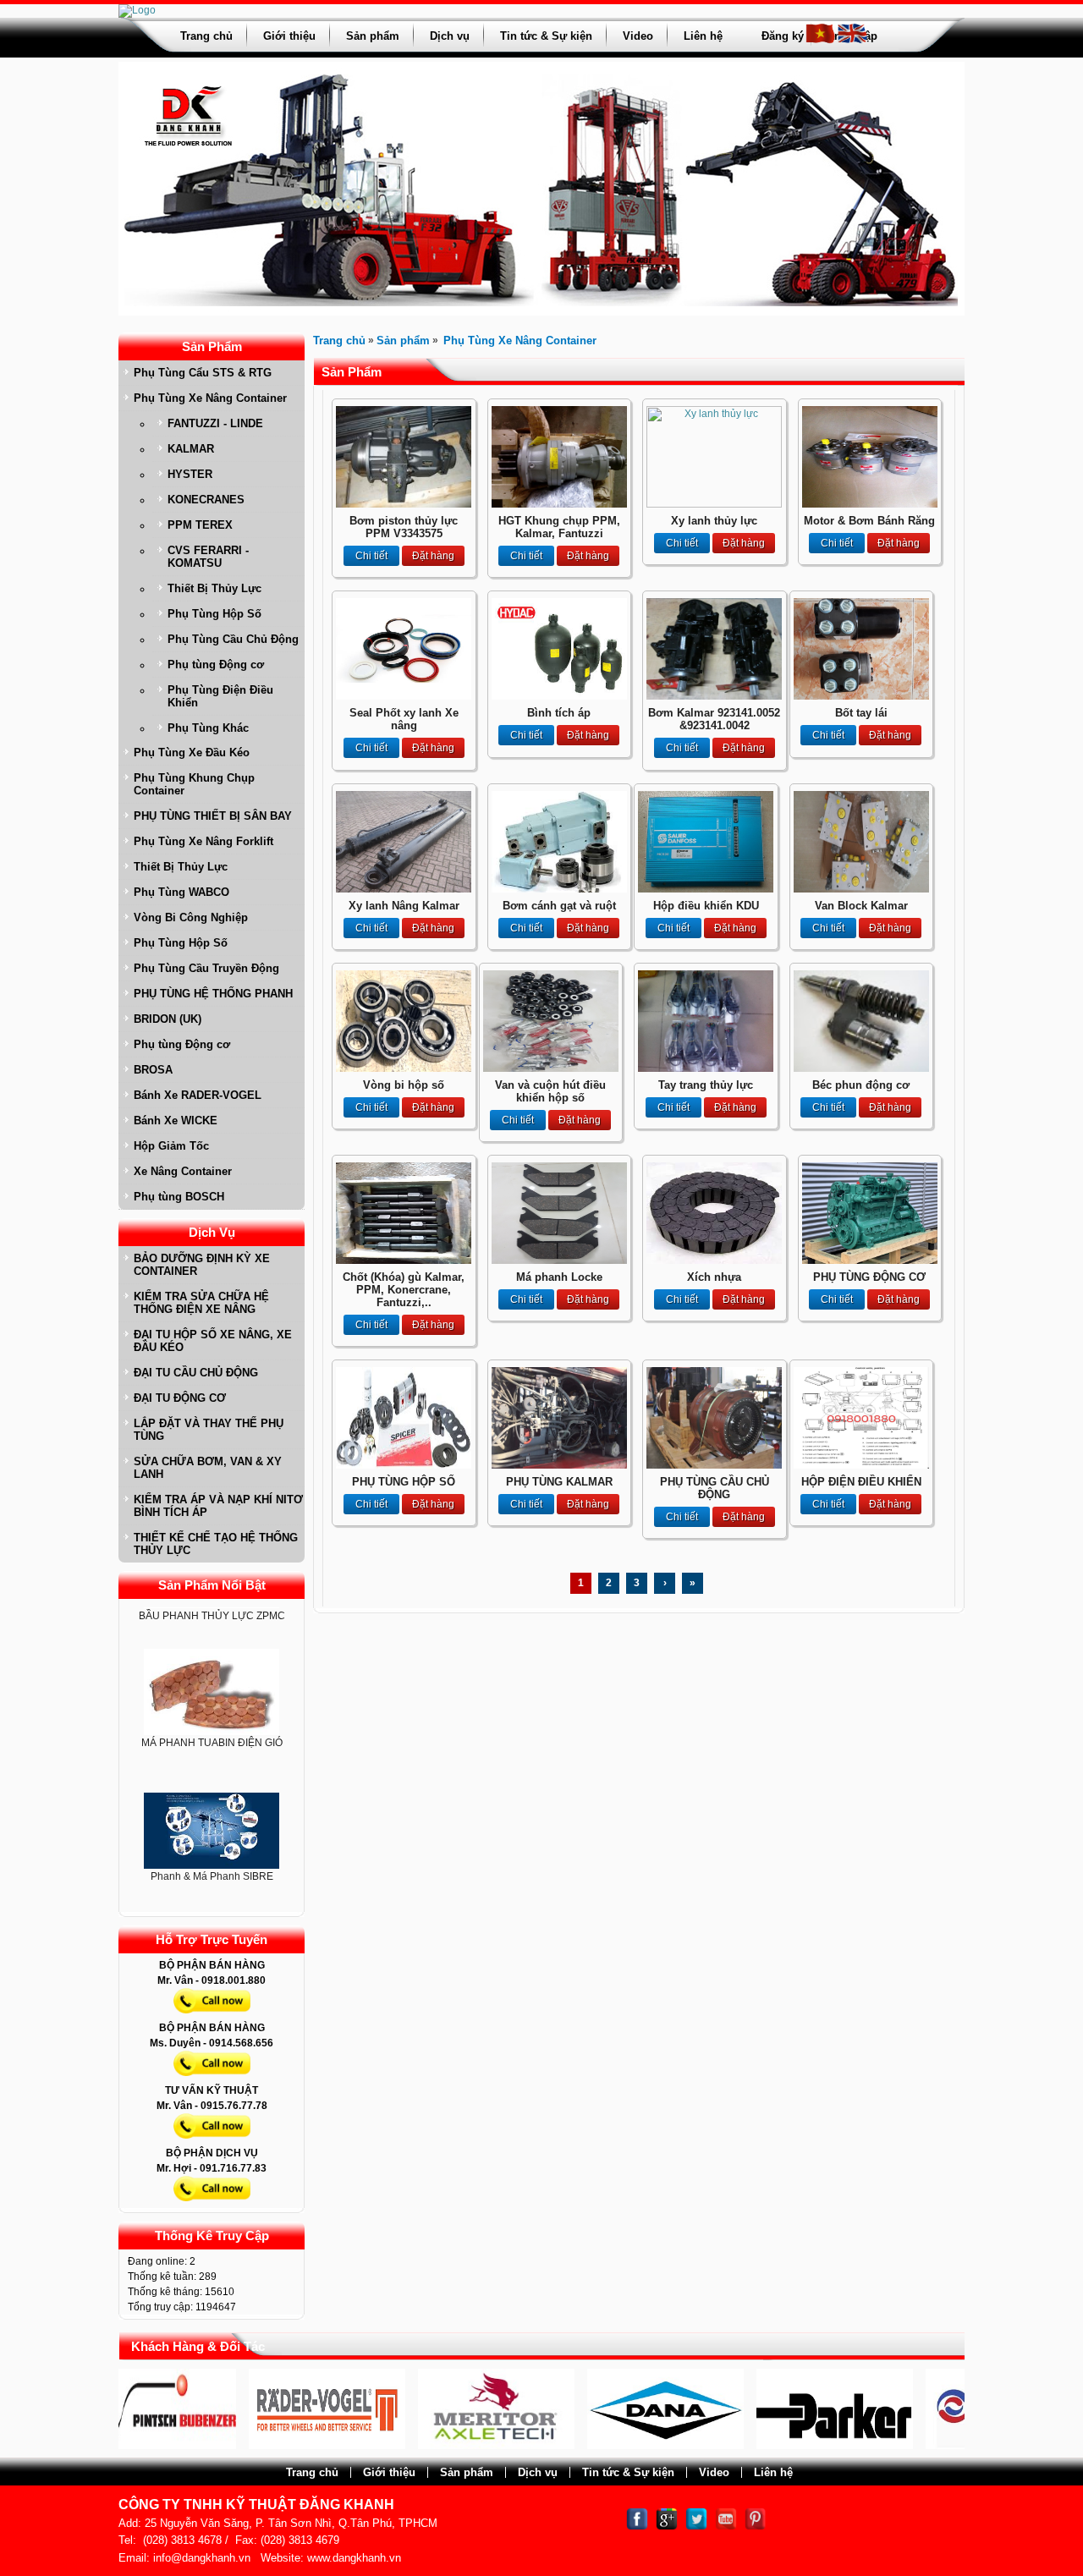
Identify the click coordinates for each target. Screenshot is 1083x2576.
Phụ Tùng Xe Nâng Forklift (203, 841)
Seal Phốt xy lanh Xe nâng (404, 719)
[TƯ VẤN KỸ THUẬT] (212, 2142)
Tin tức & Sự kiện (546, 36)
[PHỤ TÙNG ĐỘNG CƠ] (870, 1261)
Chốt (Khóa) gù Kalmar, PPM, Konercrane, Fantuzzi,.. (404, 1290)
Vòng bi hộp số (404, 1085)
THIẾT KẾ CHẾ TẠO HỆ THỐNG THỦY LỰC (216, 1544)
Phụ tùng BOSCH (179, 1197)
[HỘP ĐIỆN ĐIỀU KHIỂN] (861, 1465)
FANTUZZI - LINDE (215, 423)
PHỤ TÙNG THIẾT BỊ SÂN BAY (213, 816)
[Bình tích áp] (559, 696)
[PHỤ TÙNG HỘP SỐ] (404, 1465)
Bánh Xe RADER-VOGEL (198, 1095)
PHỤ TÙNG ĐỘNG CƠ (869, 1277)
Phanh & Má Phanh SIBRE (212, 1835)
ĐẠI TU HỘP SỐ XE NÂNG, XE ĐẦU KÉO (213, 1341)
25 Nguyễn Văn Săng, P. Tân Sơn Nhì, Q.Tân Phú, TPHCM (291, 2523)
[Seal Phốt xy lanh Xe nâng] (404, 696)
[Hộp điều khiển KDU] (706, 889)
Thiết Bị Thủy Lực (214, 588)
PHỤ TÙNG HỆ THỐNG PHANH (213, 994)
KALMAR (191, 449)
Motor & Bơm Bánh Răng (869, 521)
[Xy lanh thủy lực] (714, 504)
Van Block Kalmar (861, 906)
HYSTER (190, 474)
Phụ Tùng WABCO (181, 892)
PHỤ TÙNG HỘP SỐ (404, 1482)
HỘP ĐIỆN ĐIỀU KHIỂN (861, 1482)
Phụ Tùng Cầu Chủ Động (233, 639)
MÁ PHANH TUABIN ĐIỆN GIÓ (212, 1701)
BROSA (153, 1070)
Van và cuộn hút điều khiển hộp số (550, 1091)
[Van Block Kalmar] (861, 889)
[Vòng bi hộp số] (404, 1068)
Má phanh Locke (559, 1277)
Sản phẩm (373, 36)
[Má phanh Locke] (559, 1261)
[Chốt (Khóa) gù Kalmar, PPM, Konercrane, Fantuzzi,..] (404, 1261)
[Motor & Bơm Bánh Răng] (870, 504)
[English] (852, 41)
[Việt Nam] (820, 41)
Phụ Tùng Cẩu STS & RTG (203, 373)
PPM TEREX (200, 525)
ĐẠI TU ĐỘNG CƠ (180, 1398)
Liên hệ (703, 36)
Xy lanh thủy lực (714, 521)
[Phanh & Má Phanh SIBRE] (212, 1790)
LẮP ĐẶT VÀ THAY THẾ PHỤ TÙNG (209, 1430)
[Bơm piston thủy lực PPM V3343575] (404, 504)
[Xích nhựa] (714, 1261)
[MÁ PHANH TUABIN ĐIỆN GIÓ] (212, 1651)
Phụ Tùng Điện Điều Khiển (220, 696)
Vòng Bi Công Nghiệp (191, 917)
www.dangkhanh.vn (354, 2558)
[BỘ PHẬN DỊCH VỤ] (212, 2205)
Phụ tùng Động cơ (216, 665)
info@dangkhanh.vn (202, 2558)
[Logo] (137, 10)
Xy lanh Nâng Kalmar (404, 906)
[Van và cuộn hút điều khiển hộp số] (551, 1068)
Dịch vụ (450, 36)
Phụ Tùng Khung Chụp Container (194, 784)
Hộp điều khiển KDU (706, 906)
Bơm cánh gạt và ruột (559, 906)
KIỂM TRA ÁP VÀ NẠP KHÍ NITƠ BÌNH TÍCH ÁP (218, 1506)
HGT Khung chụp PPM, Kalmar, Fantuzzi (559, 527)
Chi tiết (371, 556)
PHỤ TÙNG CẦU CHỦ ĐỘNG (715, 1488)
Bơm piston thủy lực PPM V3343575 (404, 527)
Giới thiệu (289, 36)
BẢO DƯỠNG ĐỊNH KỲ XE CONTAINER (202, 1265)
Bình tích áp (559, 713)
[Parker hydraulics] (752, 2446)
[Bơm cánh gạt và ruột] (559, 889)
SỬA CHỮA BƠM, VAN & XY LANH (208, 1468)
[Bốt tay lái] (861, 696)
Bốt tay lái (861, 713)
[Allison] (921, 2446)
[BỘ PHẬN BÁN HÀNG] (212, 2017)
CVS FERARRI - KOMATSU (208, 557)
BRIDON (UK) (168, 1019)
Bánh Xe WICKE (176, 1120)
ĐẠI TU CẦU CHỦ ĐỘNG (196, 1373)
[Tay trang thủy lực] (706, 1068)
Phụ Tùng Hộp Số (214, 614)
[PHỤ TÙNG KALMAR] (559, 1465)
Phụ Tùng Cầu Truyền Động (206, 968)
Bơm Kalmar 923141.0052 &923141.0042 (714, 719)
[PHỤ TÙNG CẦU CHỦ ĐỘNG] (714, 1465)
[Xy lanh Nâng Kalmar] (404, 889)
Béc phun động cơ (861, 1085)
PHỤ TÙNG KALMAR (559, 1482)
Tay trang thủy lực (706, 1085)
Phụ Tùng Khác (208, 728)
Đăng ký (783, 36)
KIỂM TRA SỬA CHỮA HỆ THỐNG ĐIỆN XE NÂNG (201, 1303)
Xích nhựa (714, 1277)
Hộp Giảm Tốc (171, 1146)
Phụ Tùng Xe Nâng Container (210, 398)
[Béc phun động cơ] (861, 1068)
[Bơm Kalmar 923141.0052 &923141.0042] (714, 696)
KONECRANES (206, 500)
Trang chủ (206, 36)
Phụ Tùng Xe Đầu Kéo (192, 752)
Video (638, 36)
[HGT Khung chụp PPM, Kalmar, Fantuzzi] (559, 504)
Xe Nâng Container (183, 1171)
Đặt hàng (433, 556)
